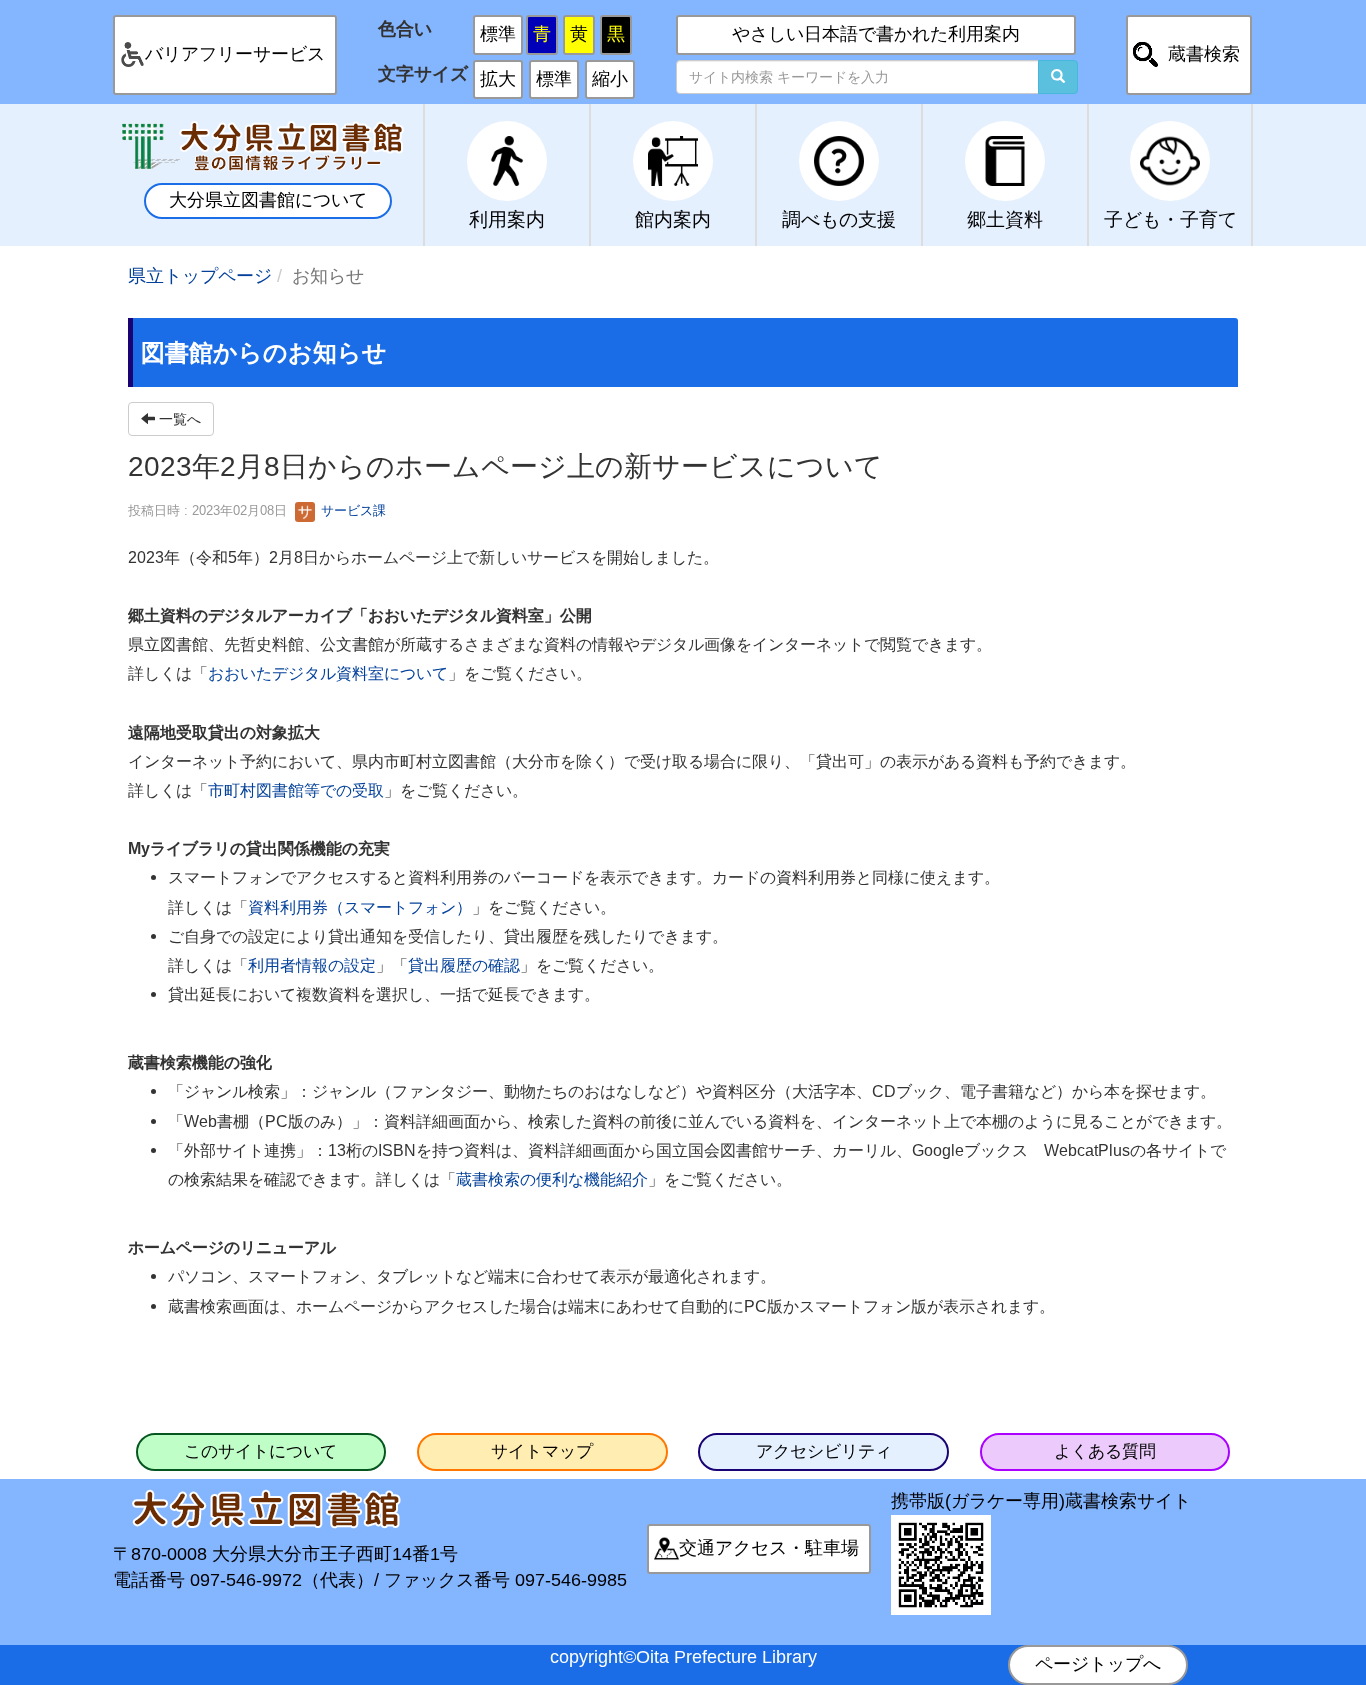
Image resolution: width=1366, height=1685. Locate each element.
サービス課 (351, 510)
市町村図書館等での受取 (296, 790)
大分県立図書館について (268, 200)
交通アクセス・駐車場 (769, 1548)
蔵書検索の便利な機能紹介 (552, 1179)
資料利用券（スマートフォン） (360, 907)
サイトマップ (542, 1451)
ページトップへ (1098, 1664)
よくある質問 (1105, 1451)
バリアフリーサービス (235, 54)
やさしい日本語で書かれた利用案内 (876, 34)
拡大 (498, 79)
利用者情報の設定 (312, 965)
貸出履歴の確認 (464, 965)
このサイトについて (260, 1451)
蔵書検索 (1204, 54)
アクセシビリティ (824, 1451)
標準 (498, 34)
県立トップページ (200, 276)
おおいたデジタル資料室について (328, 673)
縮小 (610, 79)
